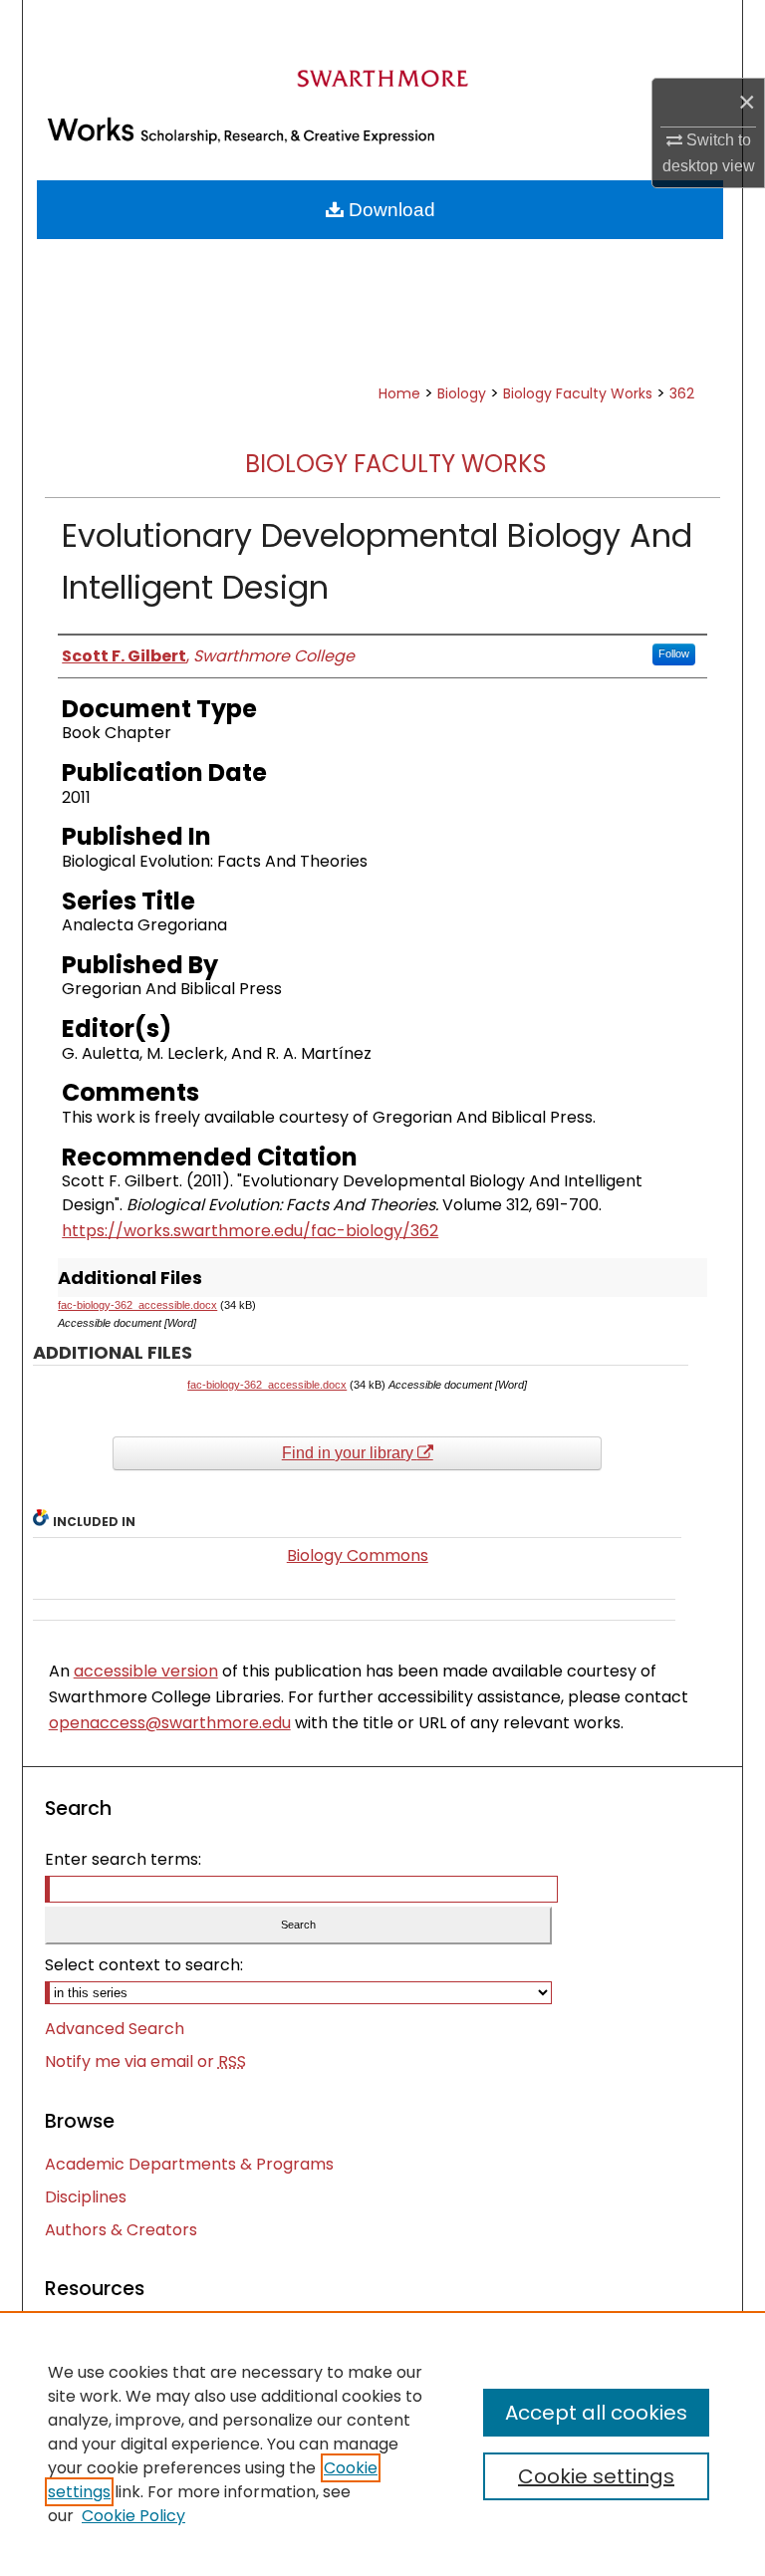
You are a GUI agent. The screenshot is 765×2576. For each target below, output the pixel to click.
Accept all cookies (596, 2413)
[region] (382, 2444)
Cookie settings (596, 2476)
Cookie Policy (133, 2516)
